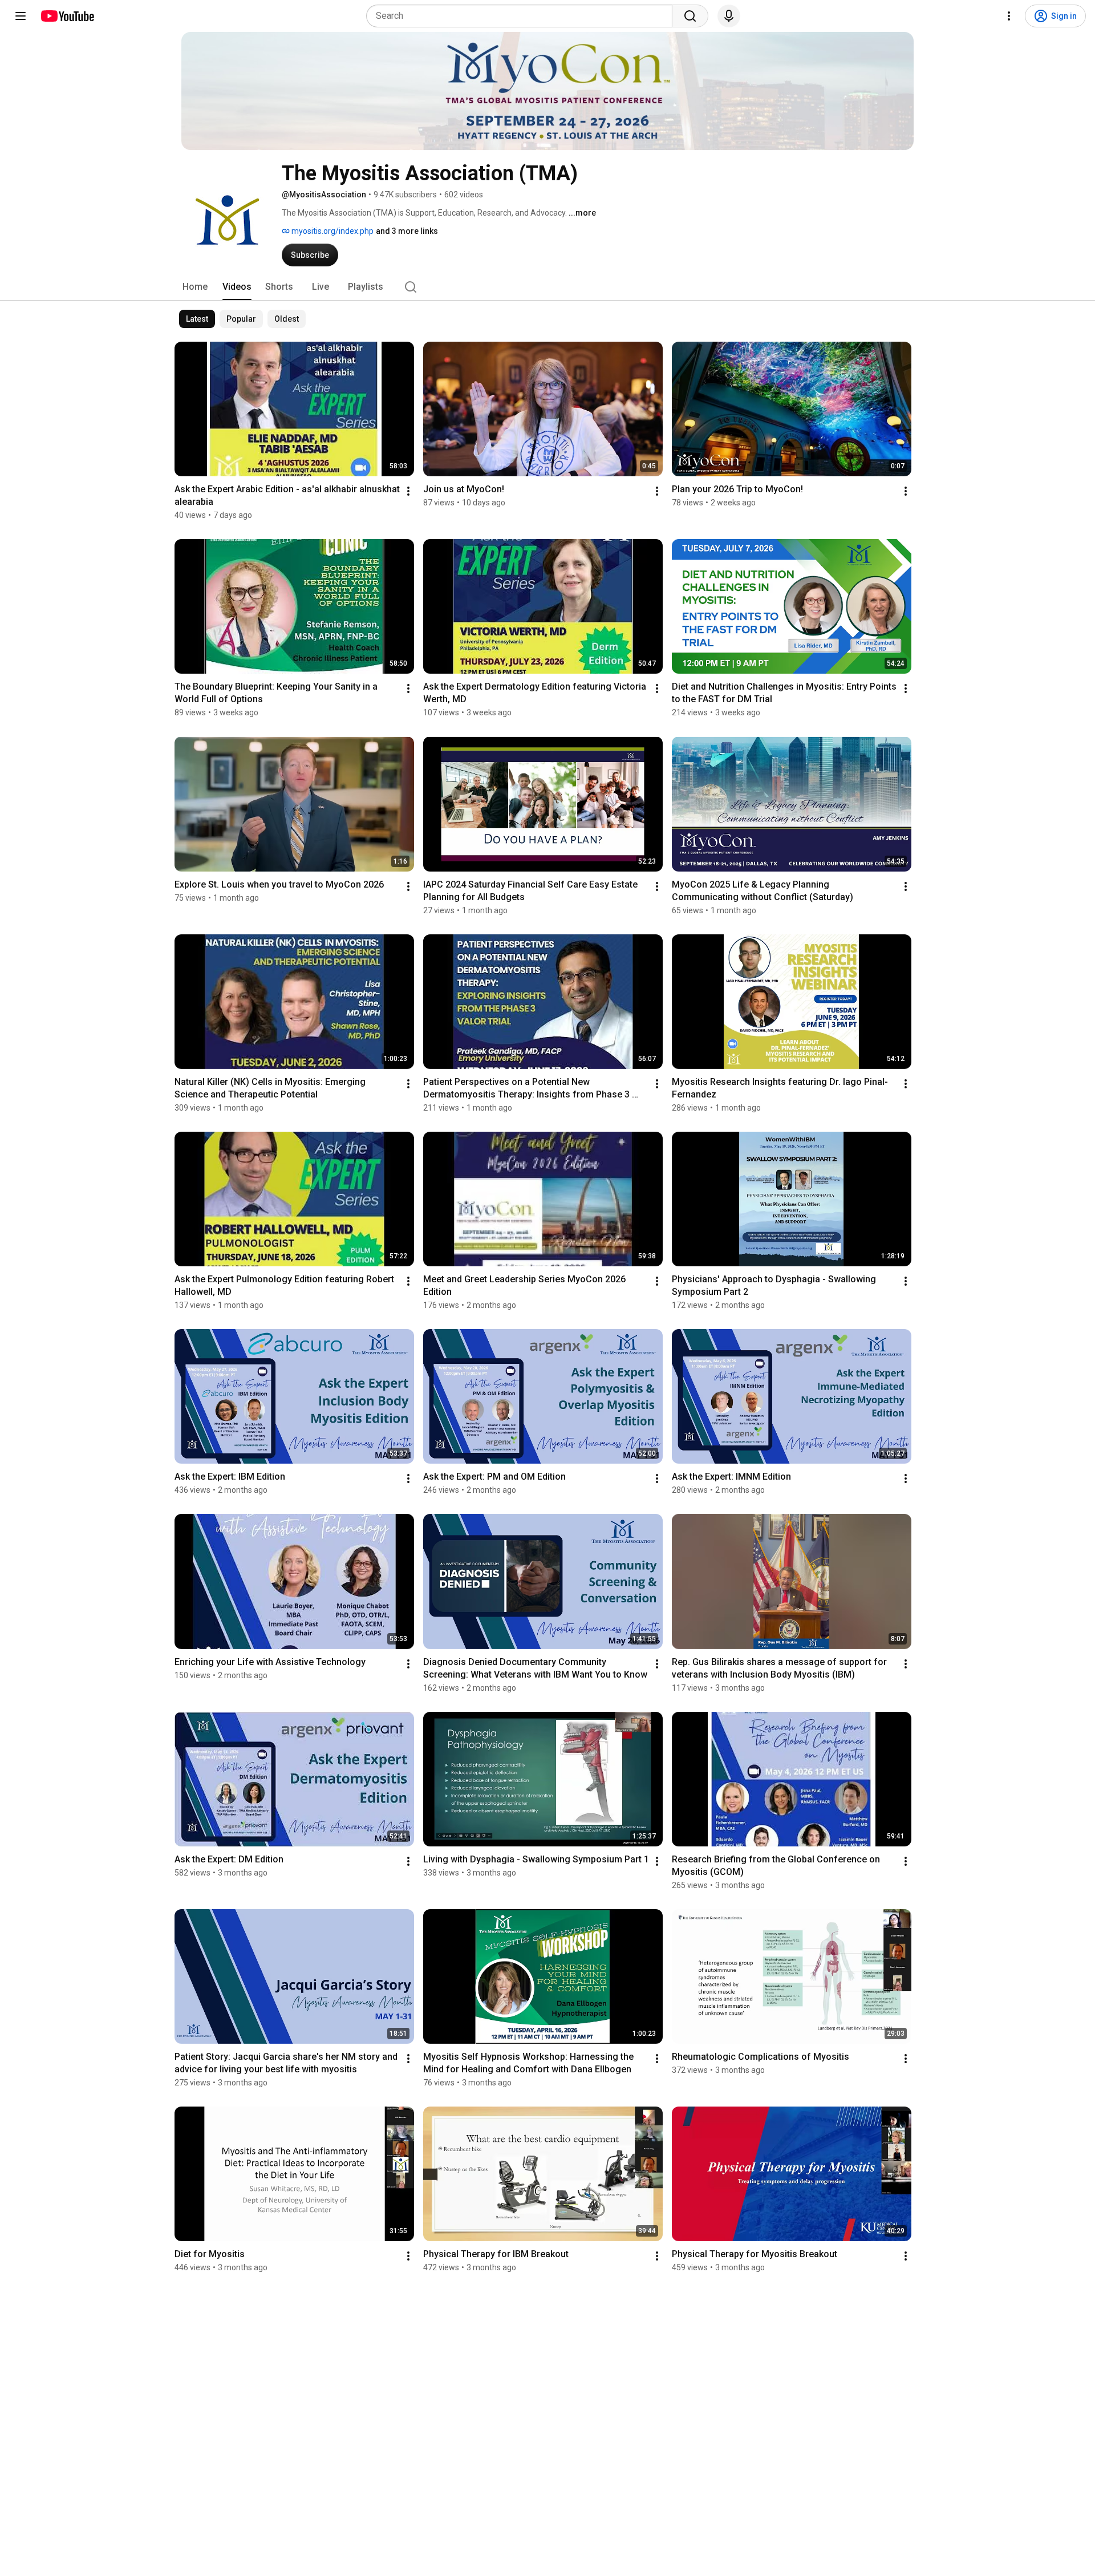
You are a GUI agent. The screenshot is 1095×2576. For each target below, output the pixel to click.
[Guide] (21, 16)
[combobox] (523, 16)
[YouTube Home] (67, 16)
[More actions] (408, 491)
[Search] (690, 16)
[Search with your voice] (729, 16)
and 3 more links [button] (407, 231)
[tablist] (547, 287)
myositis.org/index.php (332, 231)
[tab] (195, 287)
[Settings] (1009, 16)
